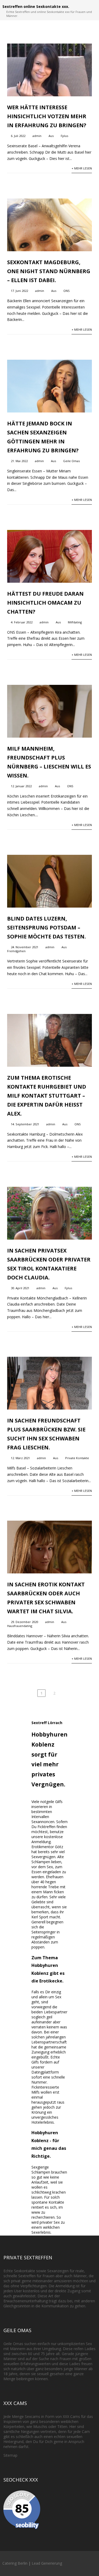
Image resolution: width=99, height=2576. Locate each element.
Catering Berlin (15, 2563)
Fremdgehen (16, 951)
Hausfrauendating (20, 1626)
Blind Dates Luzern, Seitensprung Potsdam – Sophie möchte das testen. (46, 928)
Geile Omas (71, 461)
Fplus (64, 136)
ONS (67, 291)
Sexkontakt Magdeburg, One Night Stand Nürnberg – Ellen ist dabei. (49, 271)
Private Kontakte (77, 1458)
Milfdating (75, 622)
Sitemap (10, 2455)
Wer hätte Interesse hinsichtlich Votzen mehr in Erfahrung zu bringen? (47, 116)
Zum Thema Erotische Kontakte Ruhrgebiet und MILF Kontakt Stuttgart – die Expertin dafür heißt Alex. (47, 1096)
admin (37, 136)
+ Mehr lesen (82, 168)
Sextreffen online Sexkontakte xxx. (36, 6)
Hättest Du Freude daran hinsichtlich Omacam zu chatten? (45, 603)
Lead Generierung (47, 2563)
